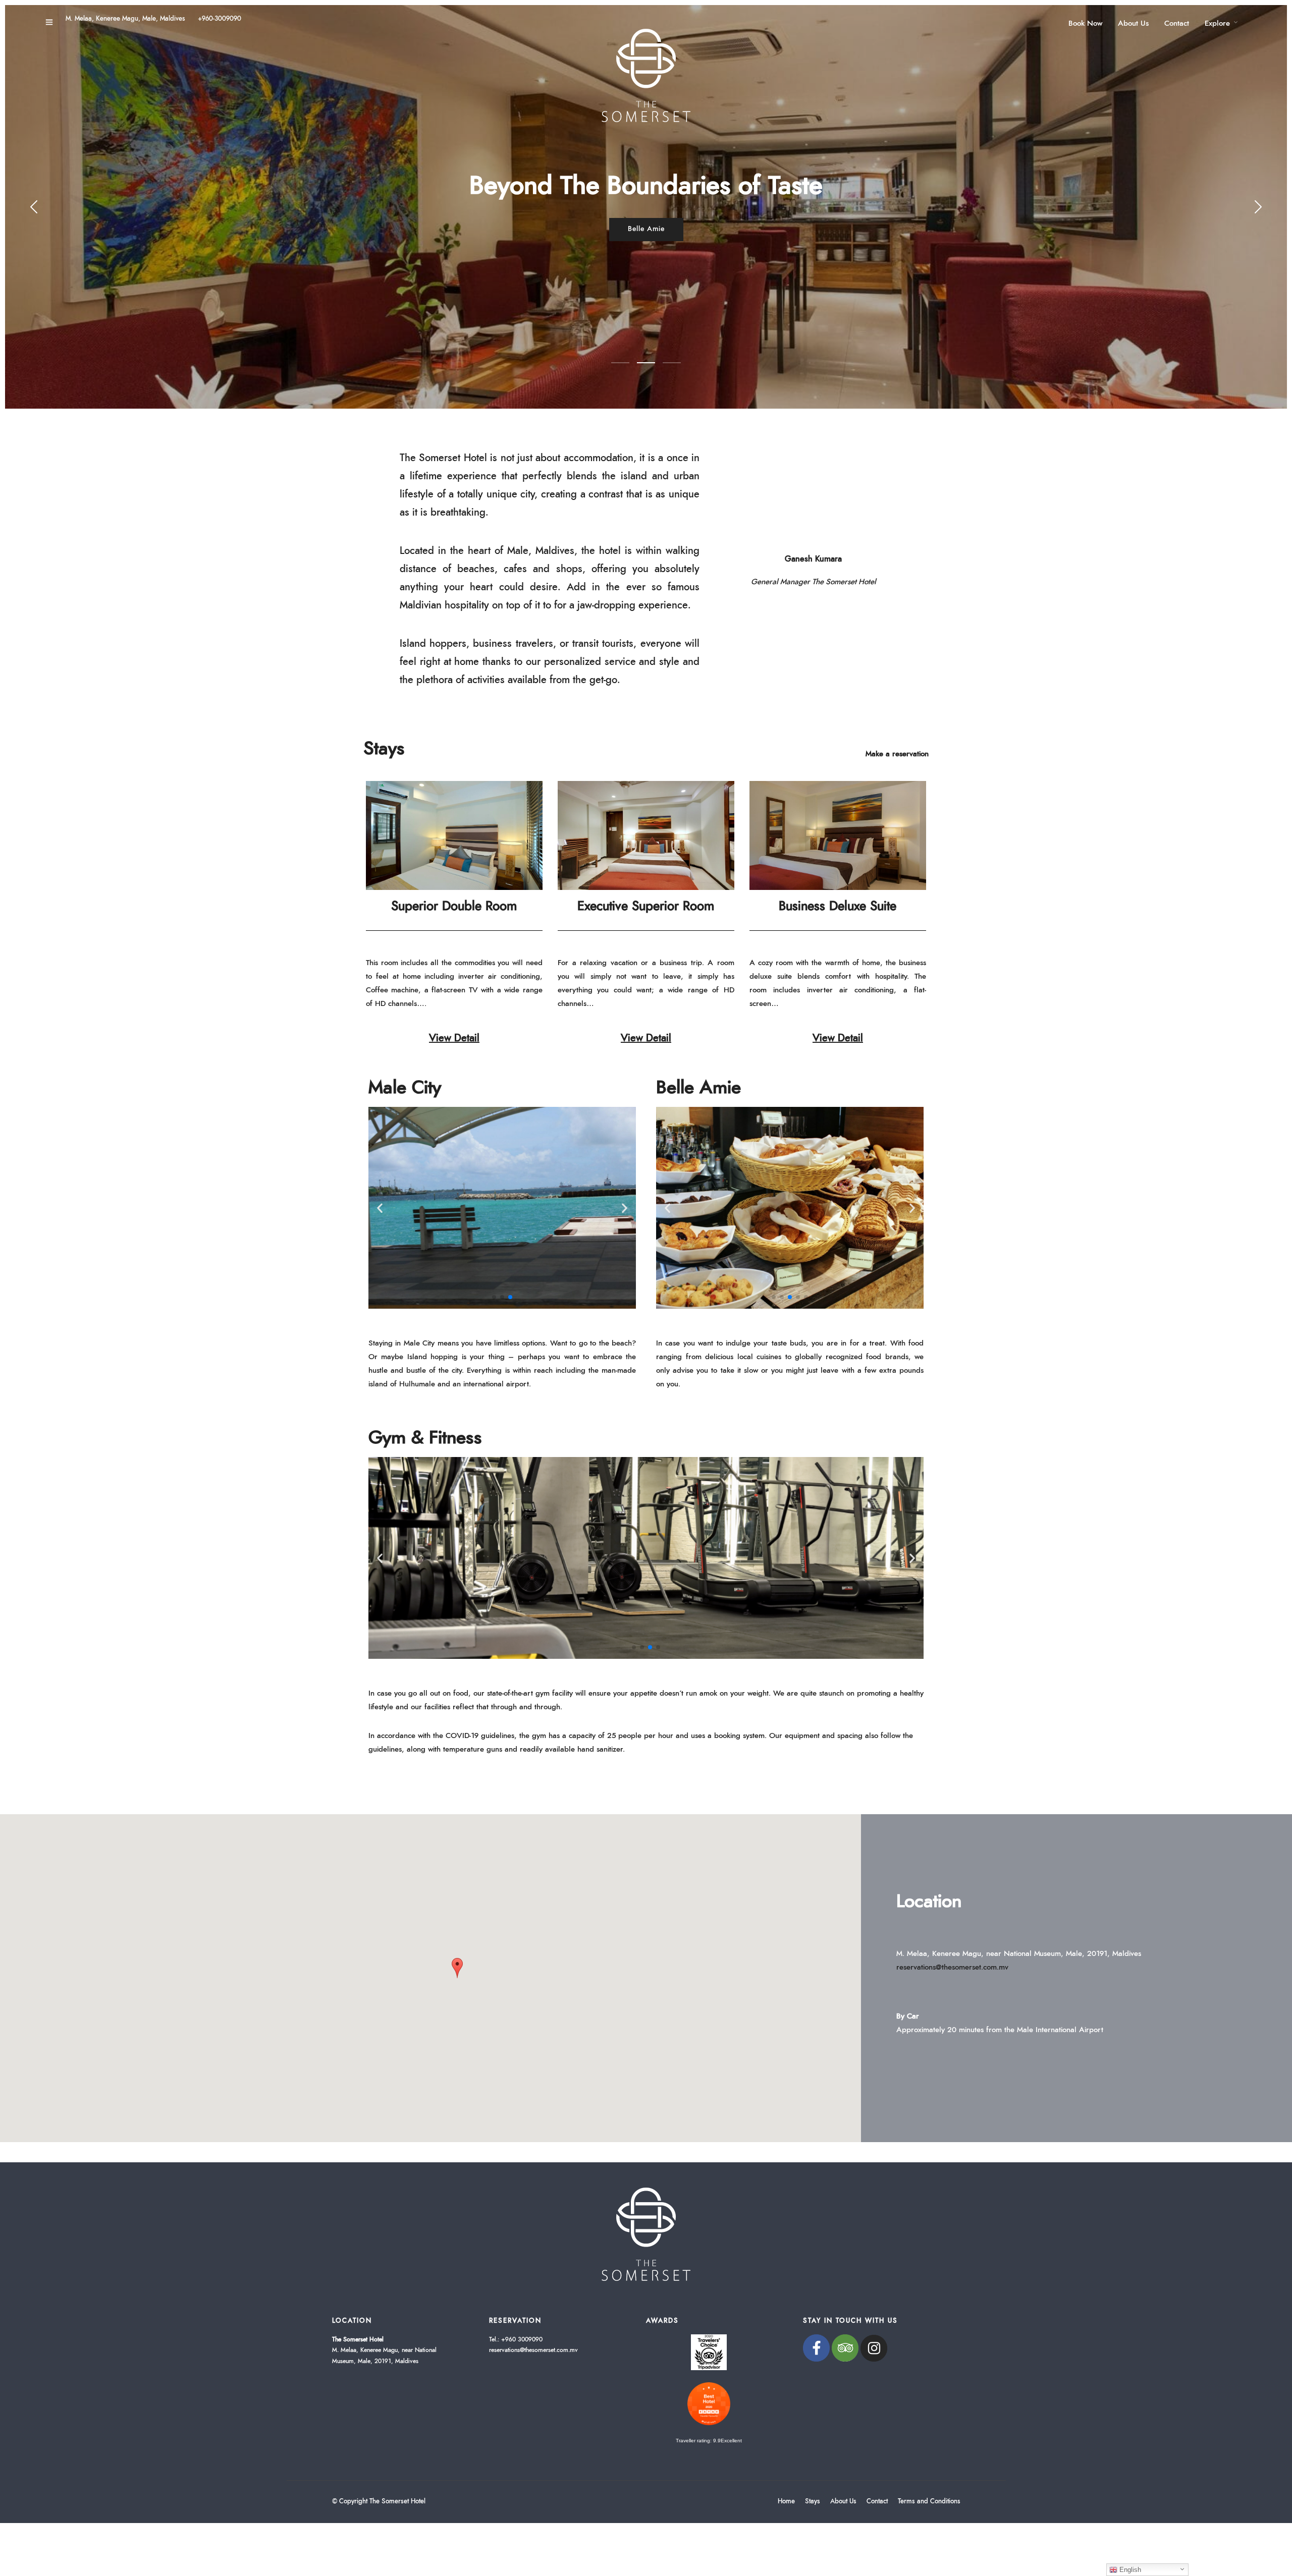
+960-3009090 (220, 19)
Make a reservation (897, 754)
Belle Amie (698, 1088)
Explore (1217, 23)
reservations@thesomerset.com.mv (952, 1967)
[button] (494, 1297)
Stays (384, 749)
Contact (1177, 23)
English (1129, 2570)
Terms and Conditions (929, 2502)
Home (786, 2502)
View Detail (454, 1038)
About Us (1133, 23)
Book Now (1085, 23)
